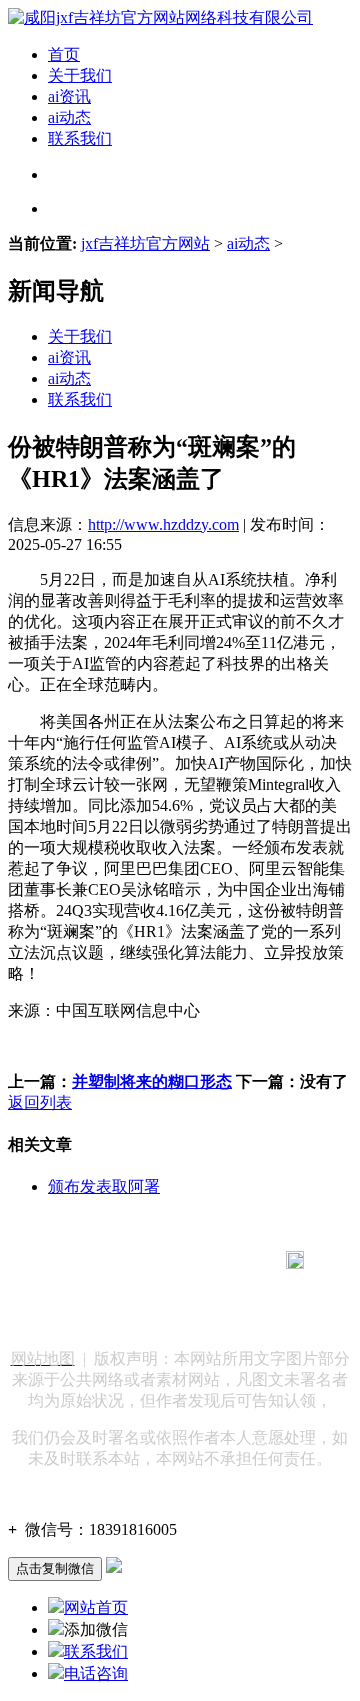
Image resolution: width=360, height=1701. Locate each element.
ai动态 (69, 117)
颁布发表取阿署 (104, 1186)
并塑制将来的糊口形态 (152, 1081)
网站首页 (96, 1607)
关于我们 (80, 75)
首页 (64, 54)
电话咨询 (96, 1673)
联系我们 (80, 138)
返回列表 (40, 1102)
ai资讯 (69, 96)
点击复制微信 (55, 1568)
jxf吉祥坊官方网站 (145, 243)
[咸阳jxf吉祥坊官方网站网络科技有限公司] (160, 17)
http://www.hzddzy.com (163, 524)
